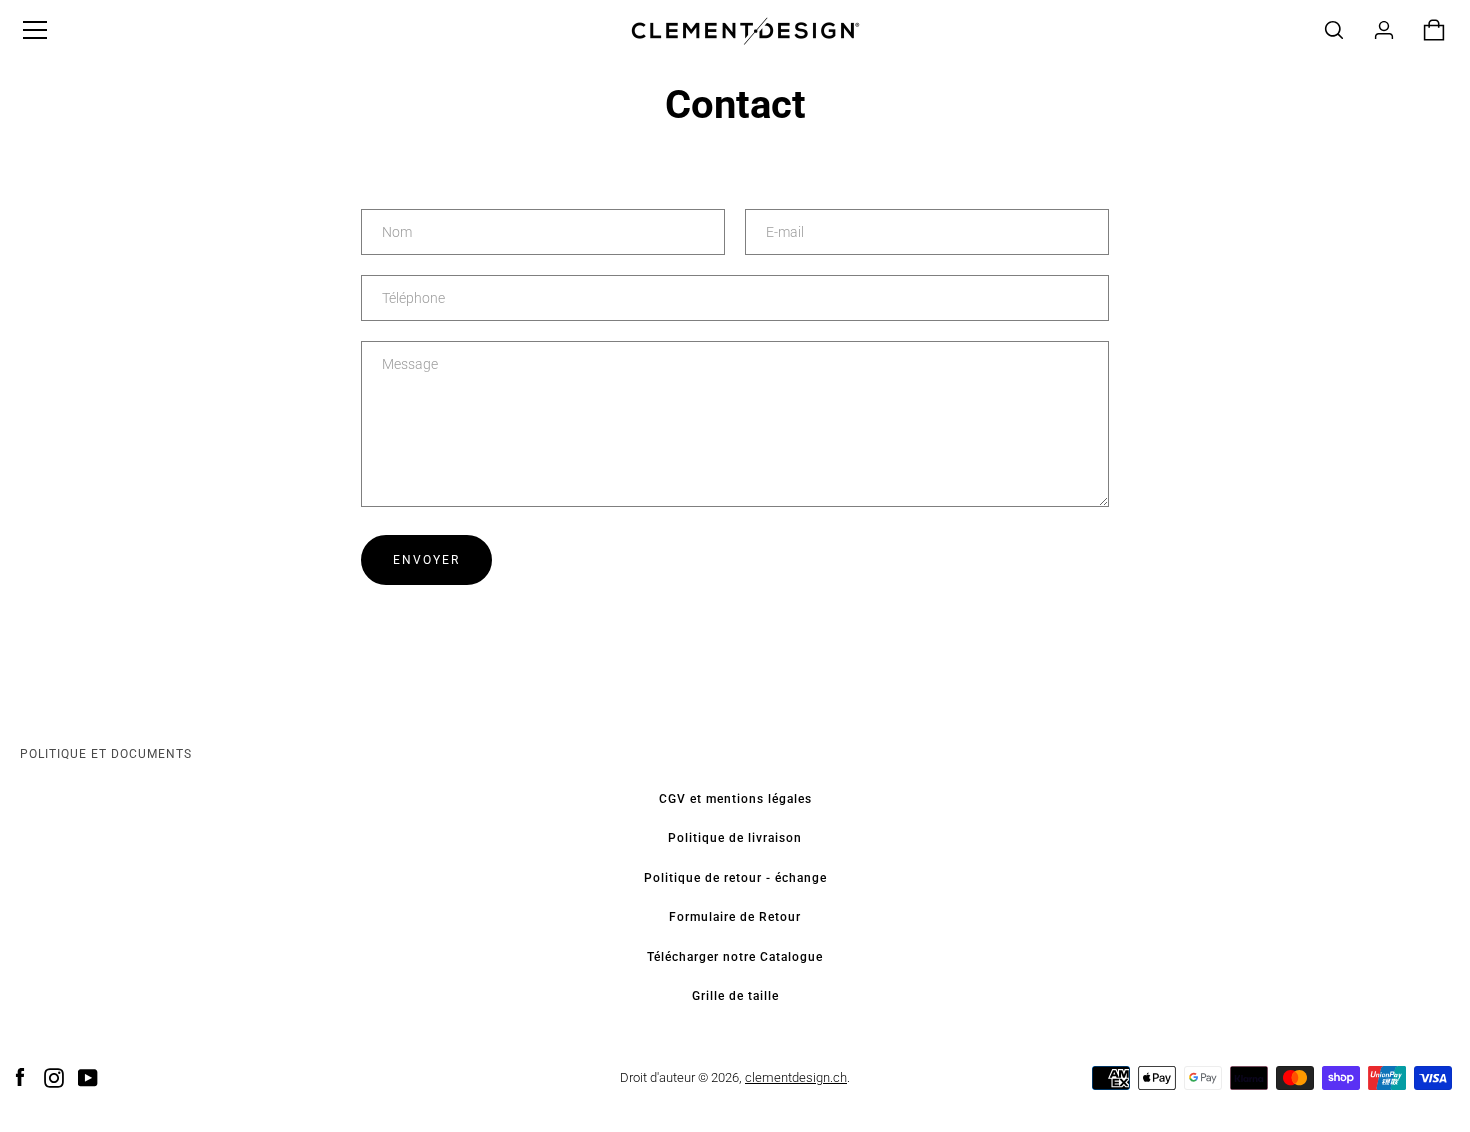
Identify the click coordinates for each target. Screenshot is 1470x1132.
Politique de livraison (735, 838)
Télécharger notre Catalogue (735, 957)
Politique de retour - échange (735, 878)
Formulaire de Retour (735, 917)
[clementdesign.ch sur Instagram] (54, 1076)
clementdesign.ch (796, 1077)
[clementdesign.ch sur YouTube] (88, 1076)
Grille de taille (735, 996)
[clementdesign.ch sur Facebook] (20, 1076)
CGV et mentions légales (735, 799)
